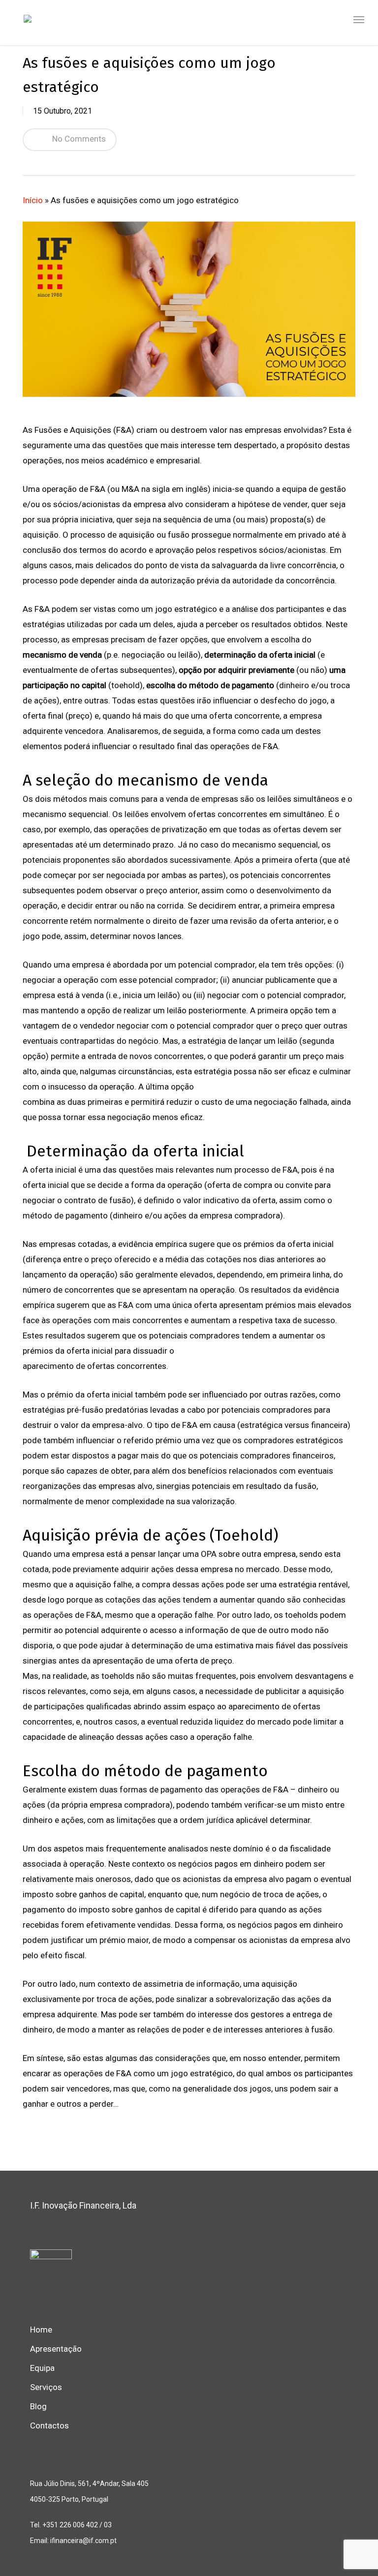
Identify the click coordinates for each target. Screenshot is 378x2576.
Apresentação (56, 2349)
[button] (359, 20)
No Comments (78, 139)
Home (41, 2330)
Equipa (42, 2368)
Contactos (49, 2425)
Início (33, 200)
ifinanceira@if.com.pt (83, 2541)
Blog (38, 2406)
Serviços (46, 2387)
